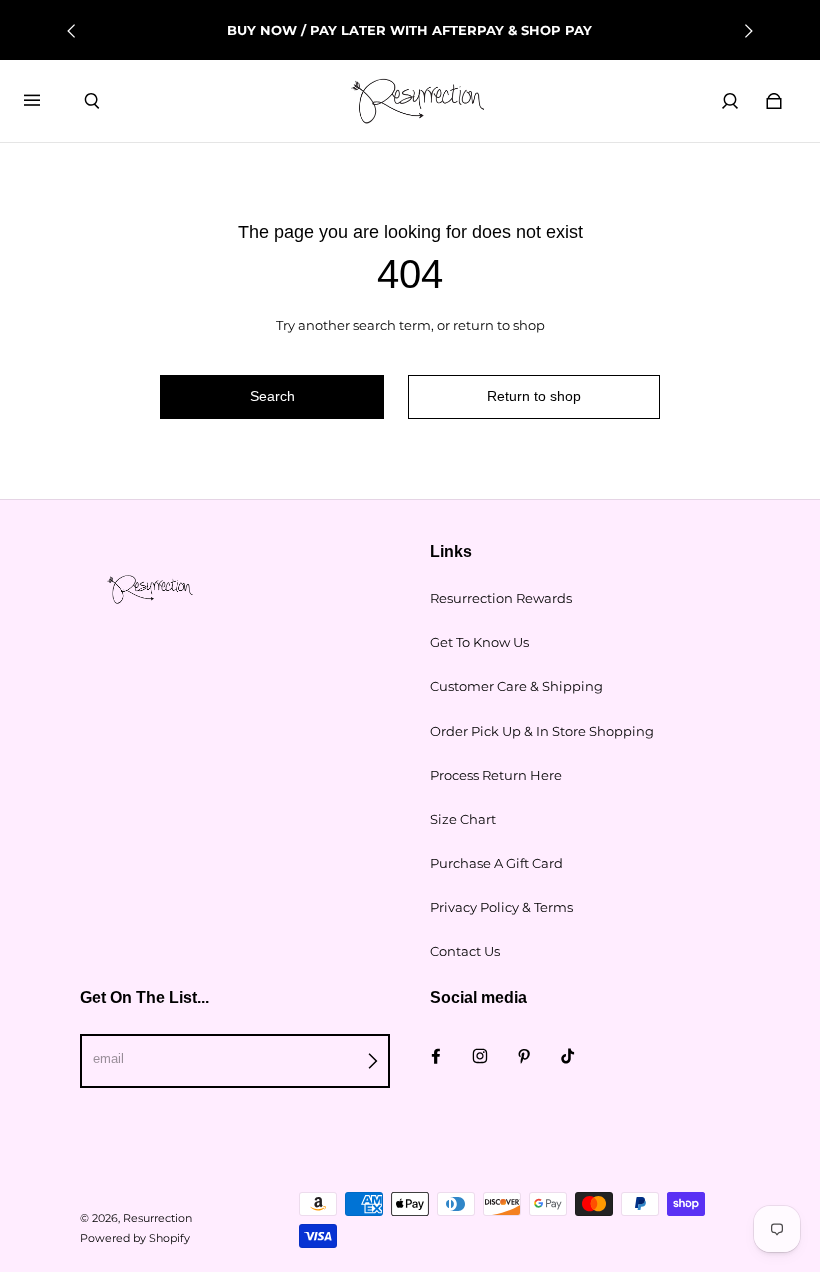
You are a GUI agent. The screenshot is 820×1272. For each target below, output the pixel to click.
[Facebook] (436, 1056)
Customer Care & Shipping (516, 686)
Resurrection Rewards (501, 598)
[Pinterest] (524, 1056)
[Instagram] (480, 1056)
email (108, 1058)
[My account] (730, 101)
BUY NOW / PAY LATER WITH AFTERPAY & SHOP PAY (409, 30)
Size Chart (463, 819)
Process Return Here (496, 775)
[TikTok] (568, 1056)
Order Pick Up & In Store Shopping (542, 731)
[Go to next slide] (748, 31)
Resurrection (157, 1218)
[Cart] (774, 101)
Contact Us (465, 951)
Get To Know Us (479, 642)
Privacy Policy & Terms (501, 907)
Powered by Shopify (135, 1238)
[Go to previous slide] (72, 31)
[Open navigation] (46, 101)
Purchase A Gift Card (496, 863)
